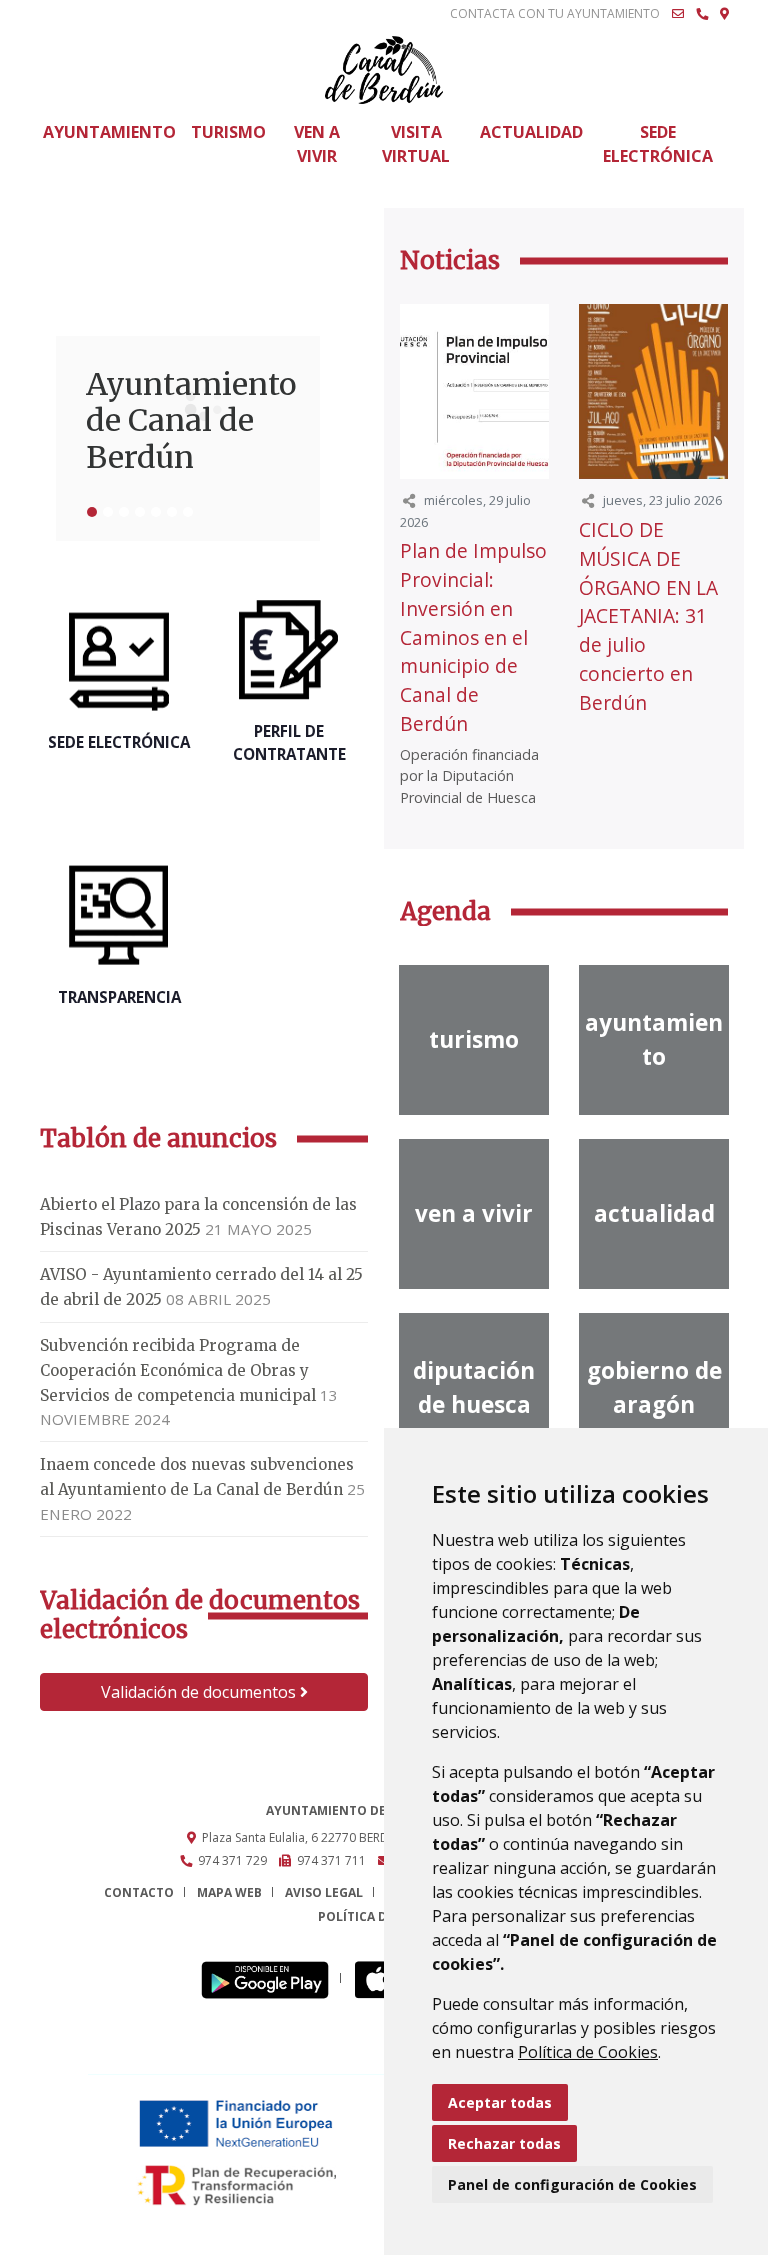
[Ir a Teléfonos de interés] (702, 14)
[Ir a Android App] (270, 1978)
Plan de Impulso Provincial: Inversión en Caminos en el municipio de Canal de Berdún (473, 637)
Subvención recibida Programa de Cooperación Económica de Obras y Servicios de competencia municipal (178, 1370)
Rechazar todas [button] (504, 2143)
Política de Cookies (588, 2052)
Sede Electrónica (658, 144)
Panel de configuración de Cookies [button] (572, 2184)
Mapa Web (229, 1892)
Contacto (139, 1892)
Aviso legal (324, 1892)
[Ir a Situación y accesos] (724, 14)
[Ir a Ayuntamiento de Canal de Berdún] (384, 70)
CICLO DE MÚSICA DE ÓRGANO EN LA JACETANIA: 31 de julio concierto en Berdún (648, 616)
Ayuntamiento (109, 132)
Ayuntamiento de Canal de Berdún (188, 421)
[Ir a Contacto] (678, 14)
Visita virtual (416, 144)
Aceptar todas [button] (500, 2102)
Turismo (228, 132)
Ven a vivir (317, 144)
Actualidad (531, 132)
